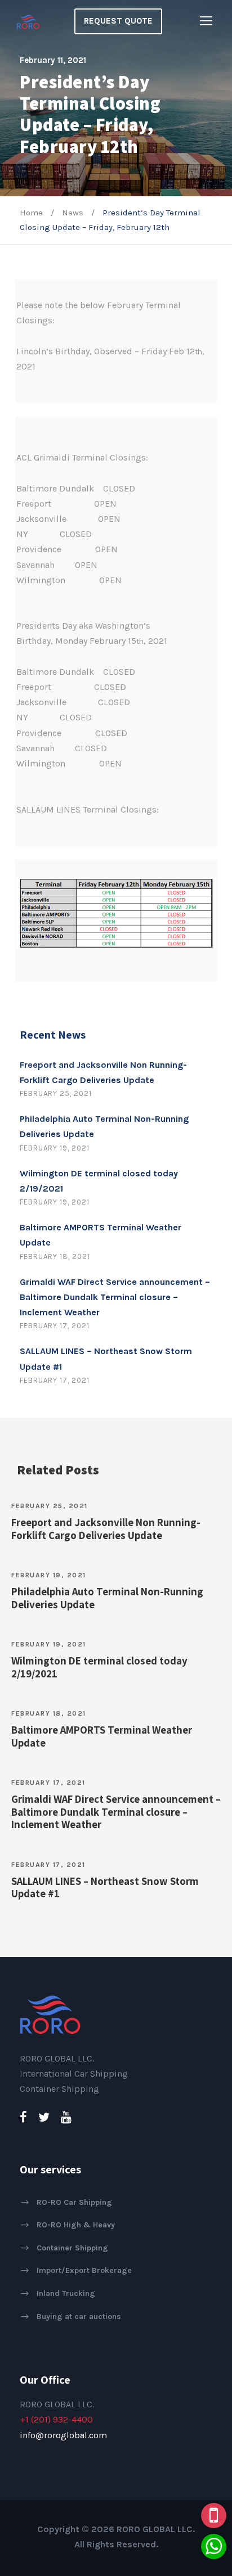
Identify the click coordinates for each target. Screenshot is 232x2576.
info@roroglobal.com (63, 2435)
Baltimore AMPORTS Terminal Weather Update (102, 1736)
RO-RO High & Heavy (76, 2225)
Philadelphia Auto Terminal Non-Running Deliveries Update (107, 1598)
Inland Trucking (66, 2293)
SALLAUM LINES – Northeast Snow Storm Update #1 (105, 1887)
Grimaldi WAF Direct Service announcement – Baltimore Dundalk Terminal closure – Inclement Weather (115, 1297)
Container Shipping (72, 2248)
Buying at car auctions (79, 2316)
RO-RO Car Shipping (74, 2202)
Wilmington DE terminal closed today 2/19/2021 (99, 1667)
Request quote (118, 21)
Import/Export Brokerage (84, 2270)
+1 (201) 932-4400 (56, 2419)
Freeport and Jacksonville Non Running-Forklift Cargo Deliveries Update (106, 1529)
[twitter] (44, 2118)
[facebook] (23, 2118)
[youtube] (66, 2118)
